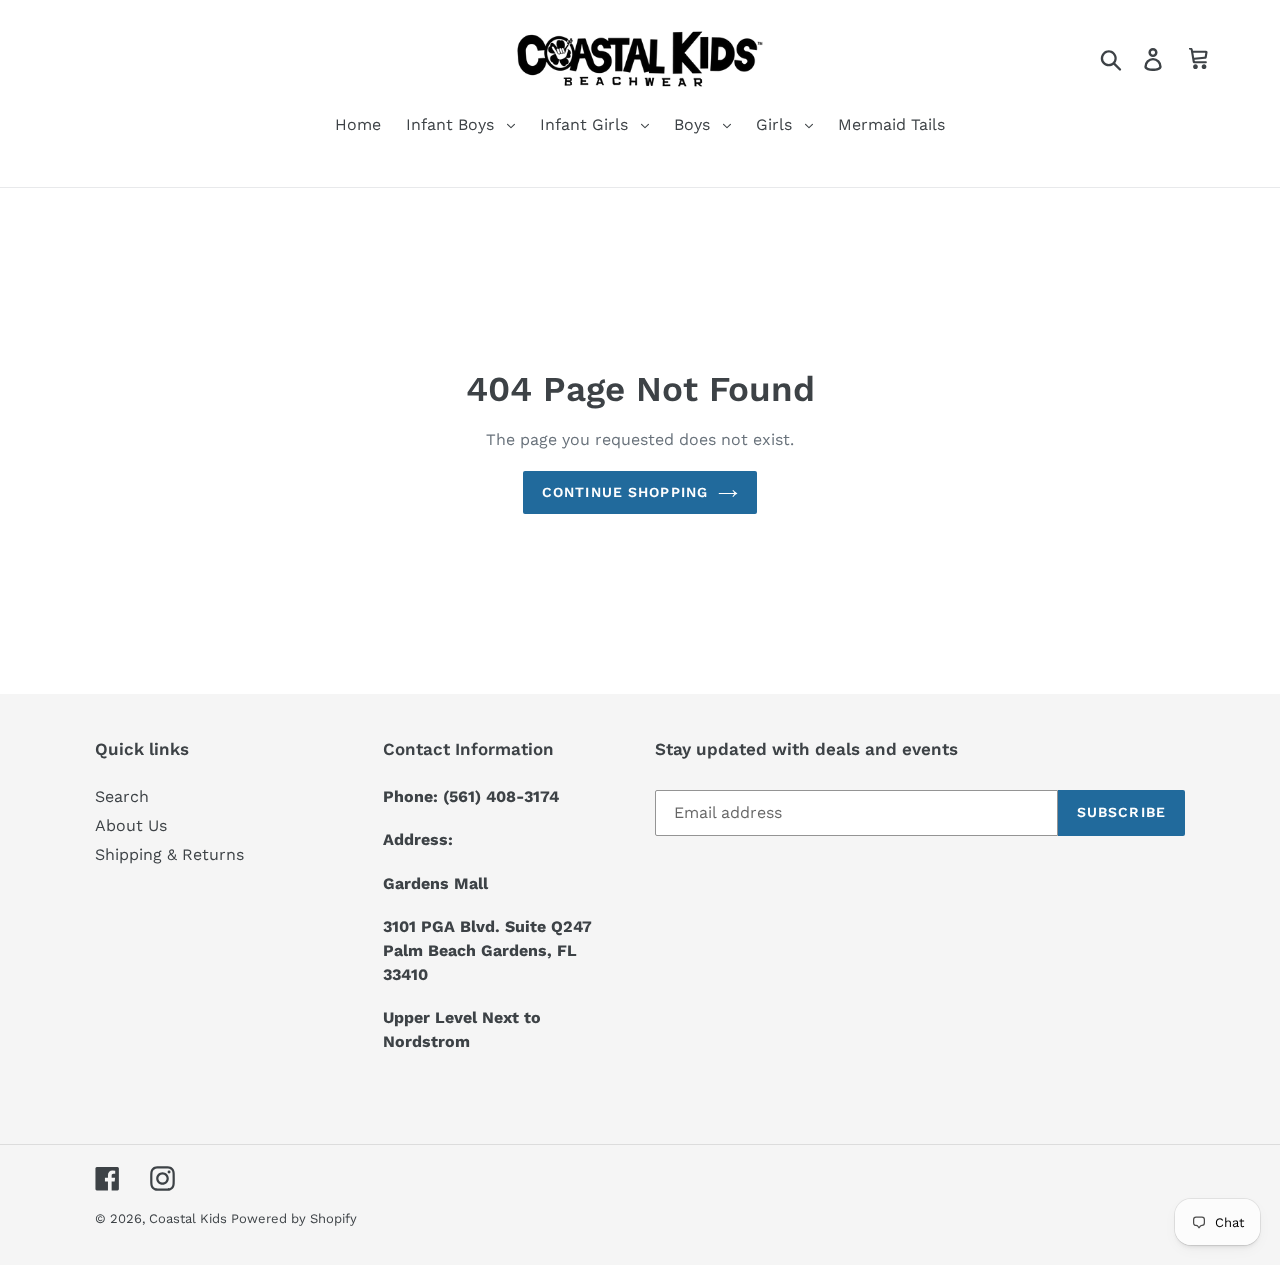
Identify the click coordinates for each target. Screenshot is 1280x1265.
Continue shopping (625, 492)
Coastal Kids (190, 1218)
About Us (131, 825)
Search (122, 796)
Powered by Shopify (294, 1218)
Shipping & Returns (169, 854)
